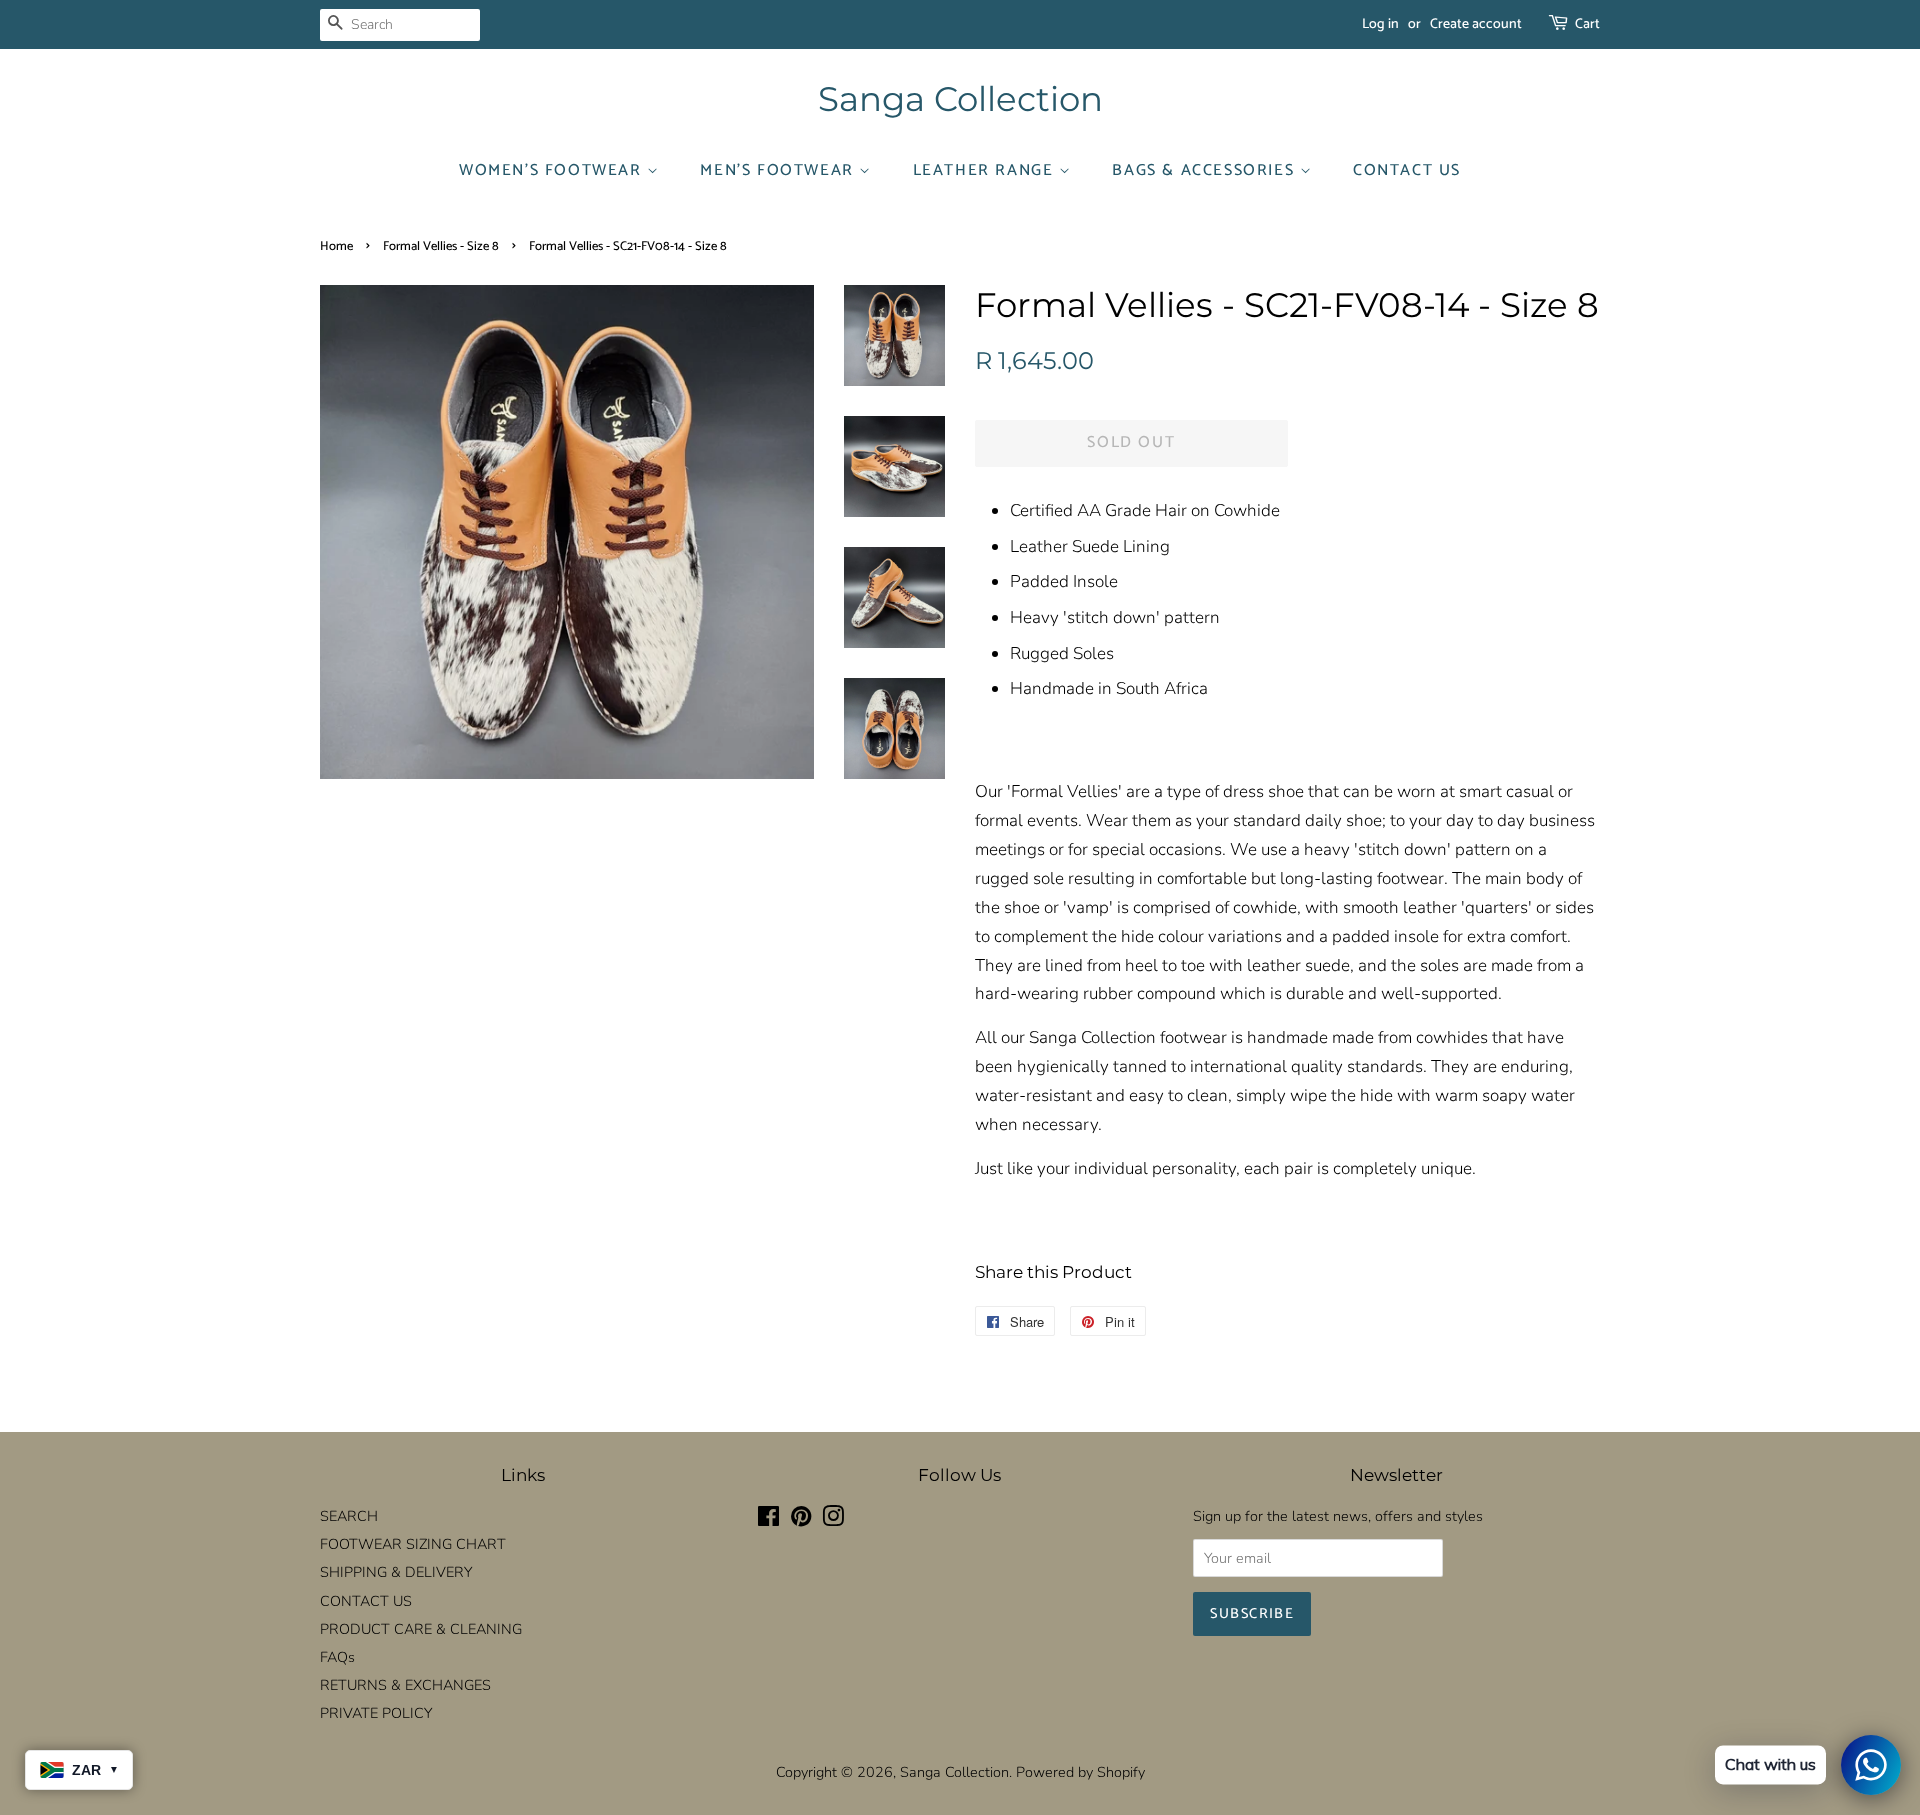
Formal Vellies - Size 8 (441, 246)
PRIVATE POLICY (376, 1713)
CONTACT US (1407, 170)
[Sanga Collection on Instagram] (833, 1520)
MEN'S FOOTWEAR (779, 170)
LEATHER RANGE (986, 170)
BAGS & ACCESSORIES (1205, 170)
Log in (1380, 24)
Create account (1476, 24)
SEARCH (349, 1516)
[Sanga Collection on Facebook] (768, 1520)
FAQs (337, 1657)
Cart (1587, 24)
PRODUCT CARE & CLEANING (421, 1629)
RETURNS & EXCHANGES (405, 1685)
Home (336, 246)
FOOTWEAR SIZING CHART (413, 1544)
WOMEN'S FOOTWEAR (553, 170)
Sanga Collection (960, 99)
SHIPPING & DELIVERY (396, 1572)
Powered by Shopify (1080, 1772)
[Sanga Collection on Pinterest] (801, 1520)
